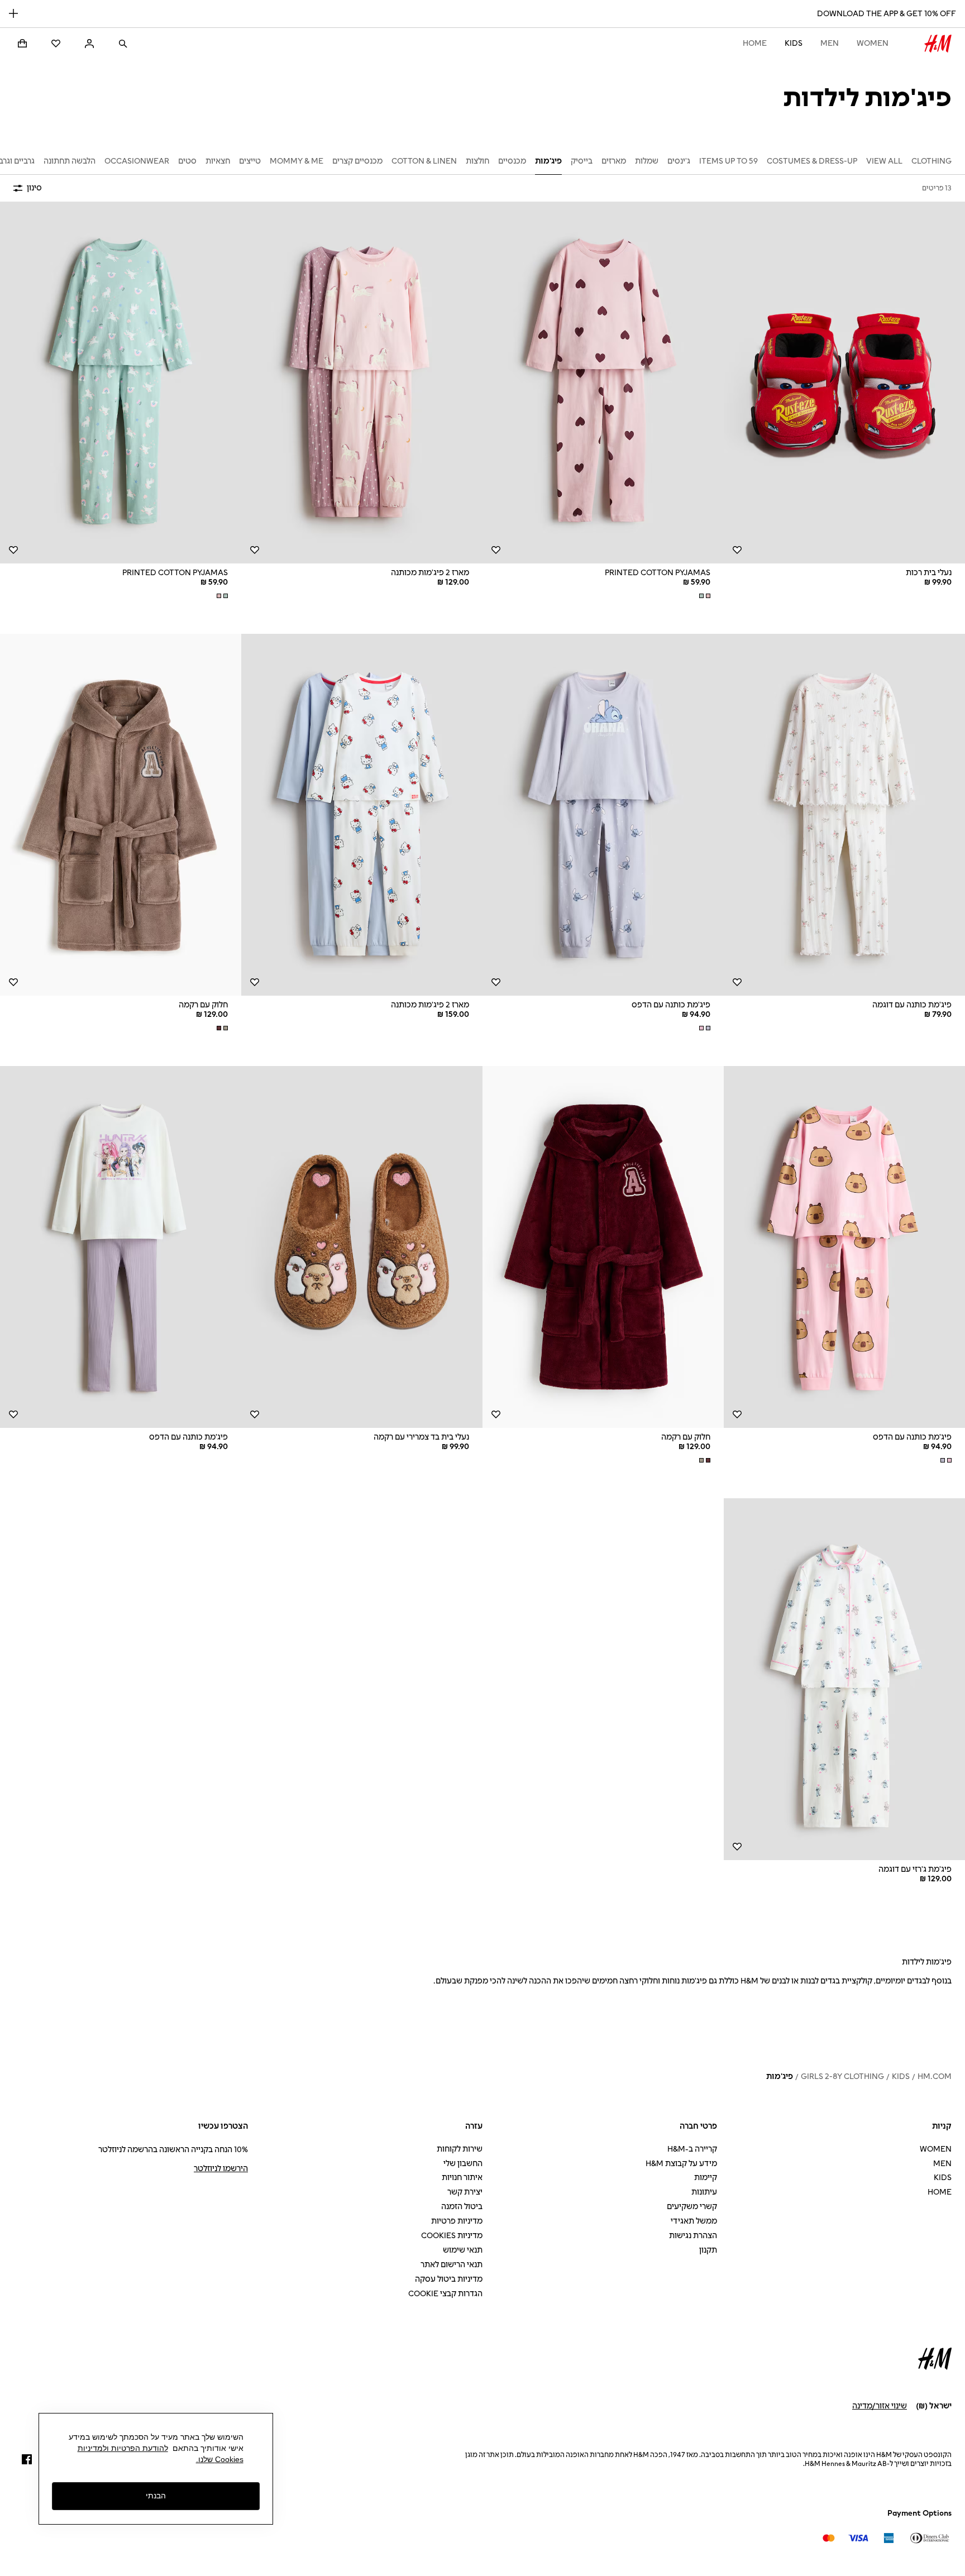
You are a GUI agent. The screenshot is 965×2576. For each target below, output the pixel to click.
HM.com (935, 2076)
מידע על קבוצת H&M (681, 2164)
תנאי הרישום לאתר (452, 2265)
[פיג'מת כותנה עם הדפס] (603, 815)
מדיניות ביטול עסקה (449, 2279)
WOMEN (873, 43)
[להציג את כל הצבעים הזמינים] (704, 596)
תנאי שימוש (463, 2250)
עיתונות (704, 2192)
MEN (830, 43)
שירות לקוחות (460, 2149)
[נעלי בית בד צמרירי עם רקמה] (362, 1247)
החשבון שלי (463, 2164)
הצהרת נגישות (693, 2236)
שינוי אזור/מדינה (880, 2406)
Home (755, 43)
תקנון (708, 2250)
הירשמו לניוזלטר (221, 2169)
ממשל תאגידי (694, 2221)
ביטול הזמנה (462, 2207)
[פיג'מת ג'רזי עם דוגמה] (844, 1679)
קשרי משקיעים (692, 2207)
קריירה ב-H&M (692, 2149)
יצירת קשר (465, 2192)
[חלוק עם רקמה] (121, 815)
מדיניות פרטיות (457, 2221)
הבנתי (156, 2496)
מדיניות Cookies (452, 2236)
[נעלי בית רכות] (844, 383)
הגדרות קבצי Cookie (445, 2294)
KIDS (794, 43)
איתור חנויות (462, 2178)
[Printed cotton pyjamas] (603, 383)
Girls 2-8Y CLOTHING (842, 2076)
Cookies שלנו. (220, 2459)
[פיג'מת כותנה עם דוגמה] (844, 815)
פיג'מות (780, 2076)
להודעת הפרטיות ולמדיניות (123, 2448)
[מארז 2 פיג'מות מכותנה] (362, 383)
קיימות (706, 2178)
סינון (34, 188)
